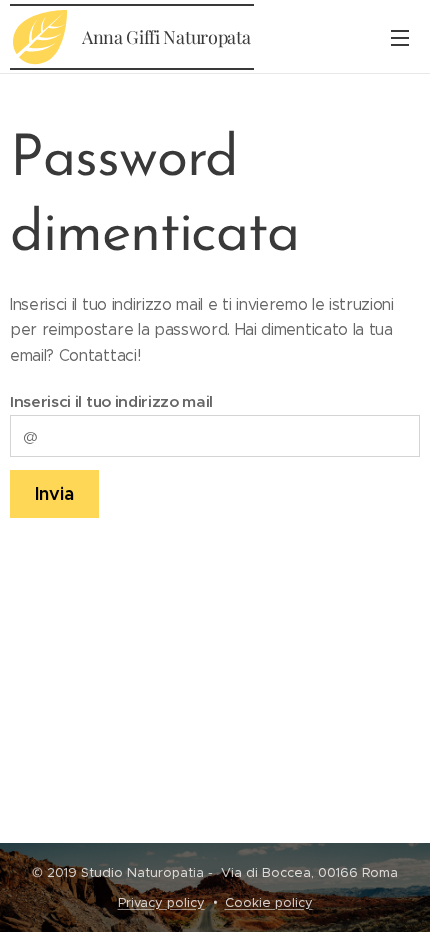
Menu (400, 37)
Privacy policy (161, 902)
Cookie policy (269, 902)
